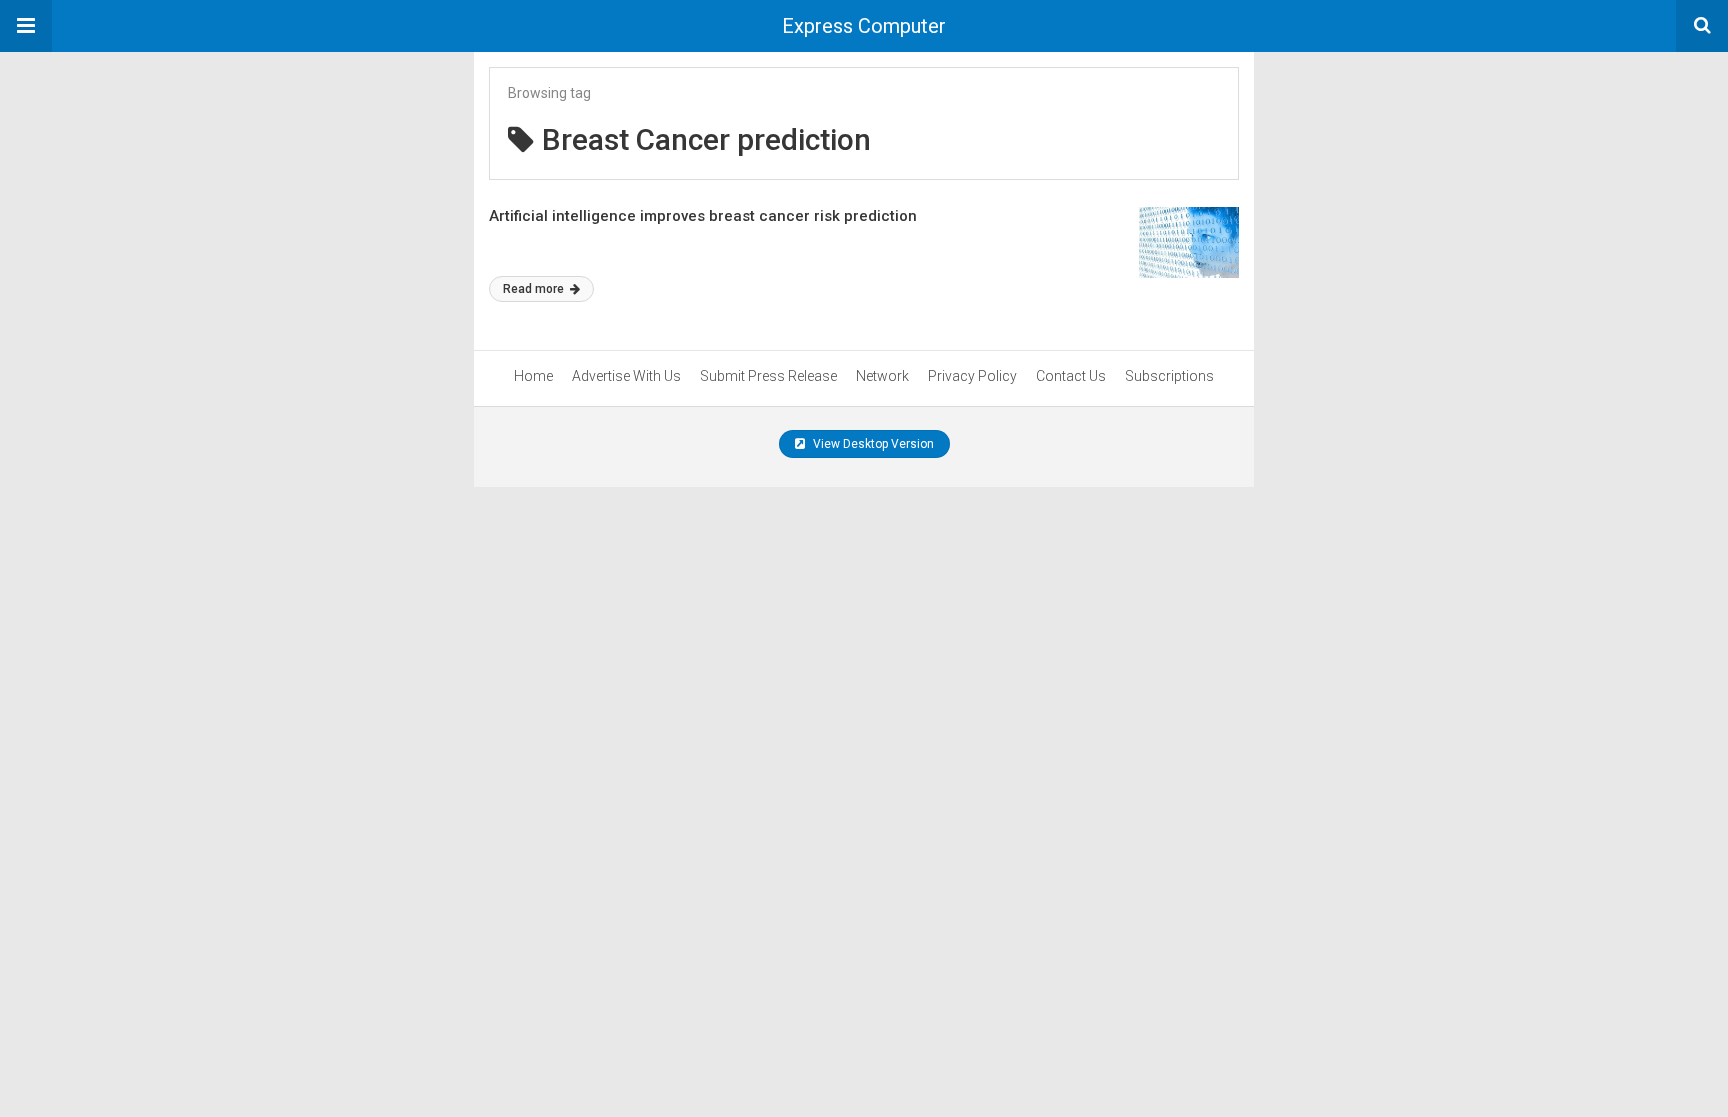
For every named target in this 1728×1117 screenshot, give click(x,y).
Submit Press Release (768, 376)
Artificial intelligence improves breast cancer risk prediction (703, 216)
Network (882, 376)
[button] (26, 26)
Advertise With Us (626, 376)
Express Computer (864, 26)
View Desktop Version (872, 444)
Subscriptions (1169, 376)
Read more (535, 289)
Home (533, 376)
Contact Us (1071, 376)
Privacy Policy (972, 376)
